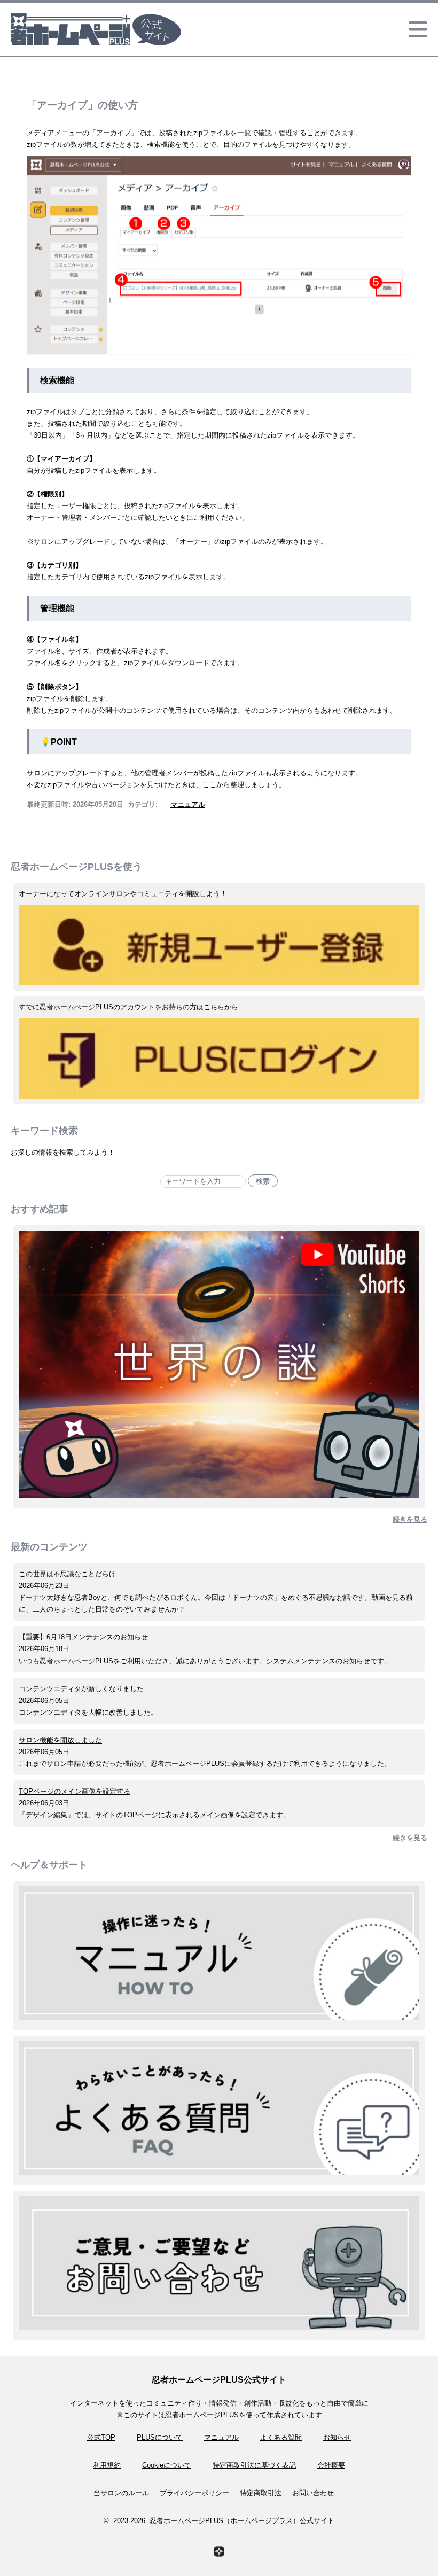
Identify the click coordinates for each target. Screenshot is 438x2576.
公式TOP (101, 2437)
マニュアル (188, 804)
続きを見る (410, 1519)
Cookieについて (167, 2465)
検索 (263, 1181)
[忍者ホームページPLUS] (219, 2551)
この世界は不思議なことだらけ (67, 1574)
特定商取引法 (261, 2493)
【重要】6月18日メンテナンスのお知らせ (83, 1637)
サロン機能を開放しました (60, 1740)
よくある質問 (281, 2437)
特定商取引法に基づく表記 (254, 2465)
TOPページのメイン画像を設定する (75, 1791)
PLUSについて (160, 2437)
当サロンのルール (121, 2493)
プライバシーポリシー (194, 2493)
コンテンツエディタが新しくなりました (81, 1689)
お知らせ (337, 2437)
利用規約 (107, 2465)
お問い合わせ (313, 2493)
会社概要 (331, 2465)
